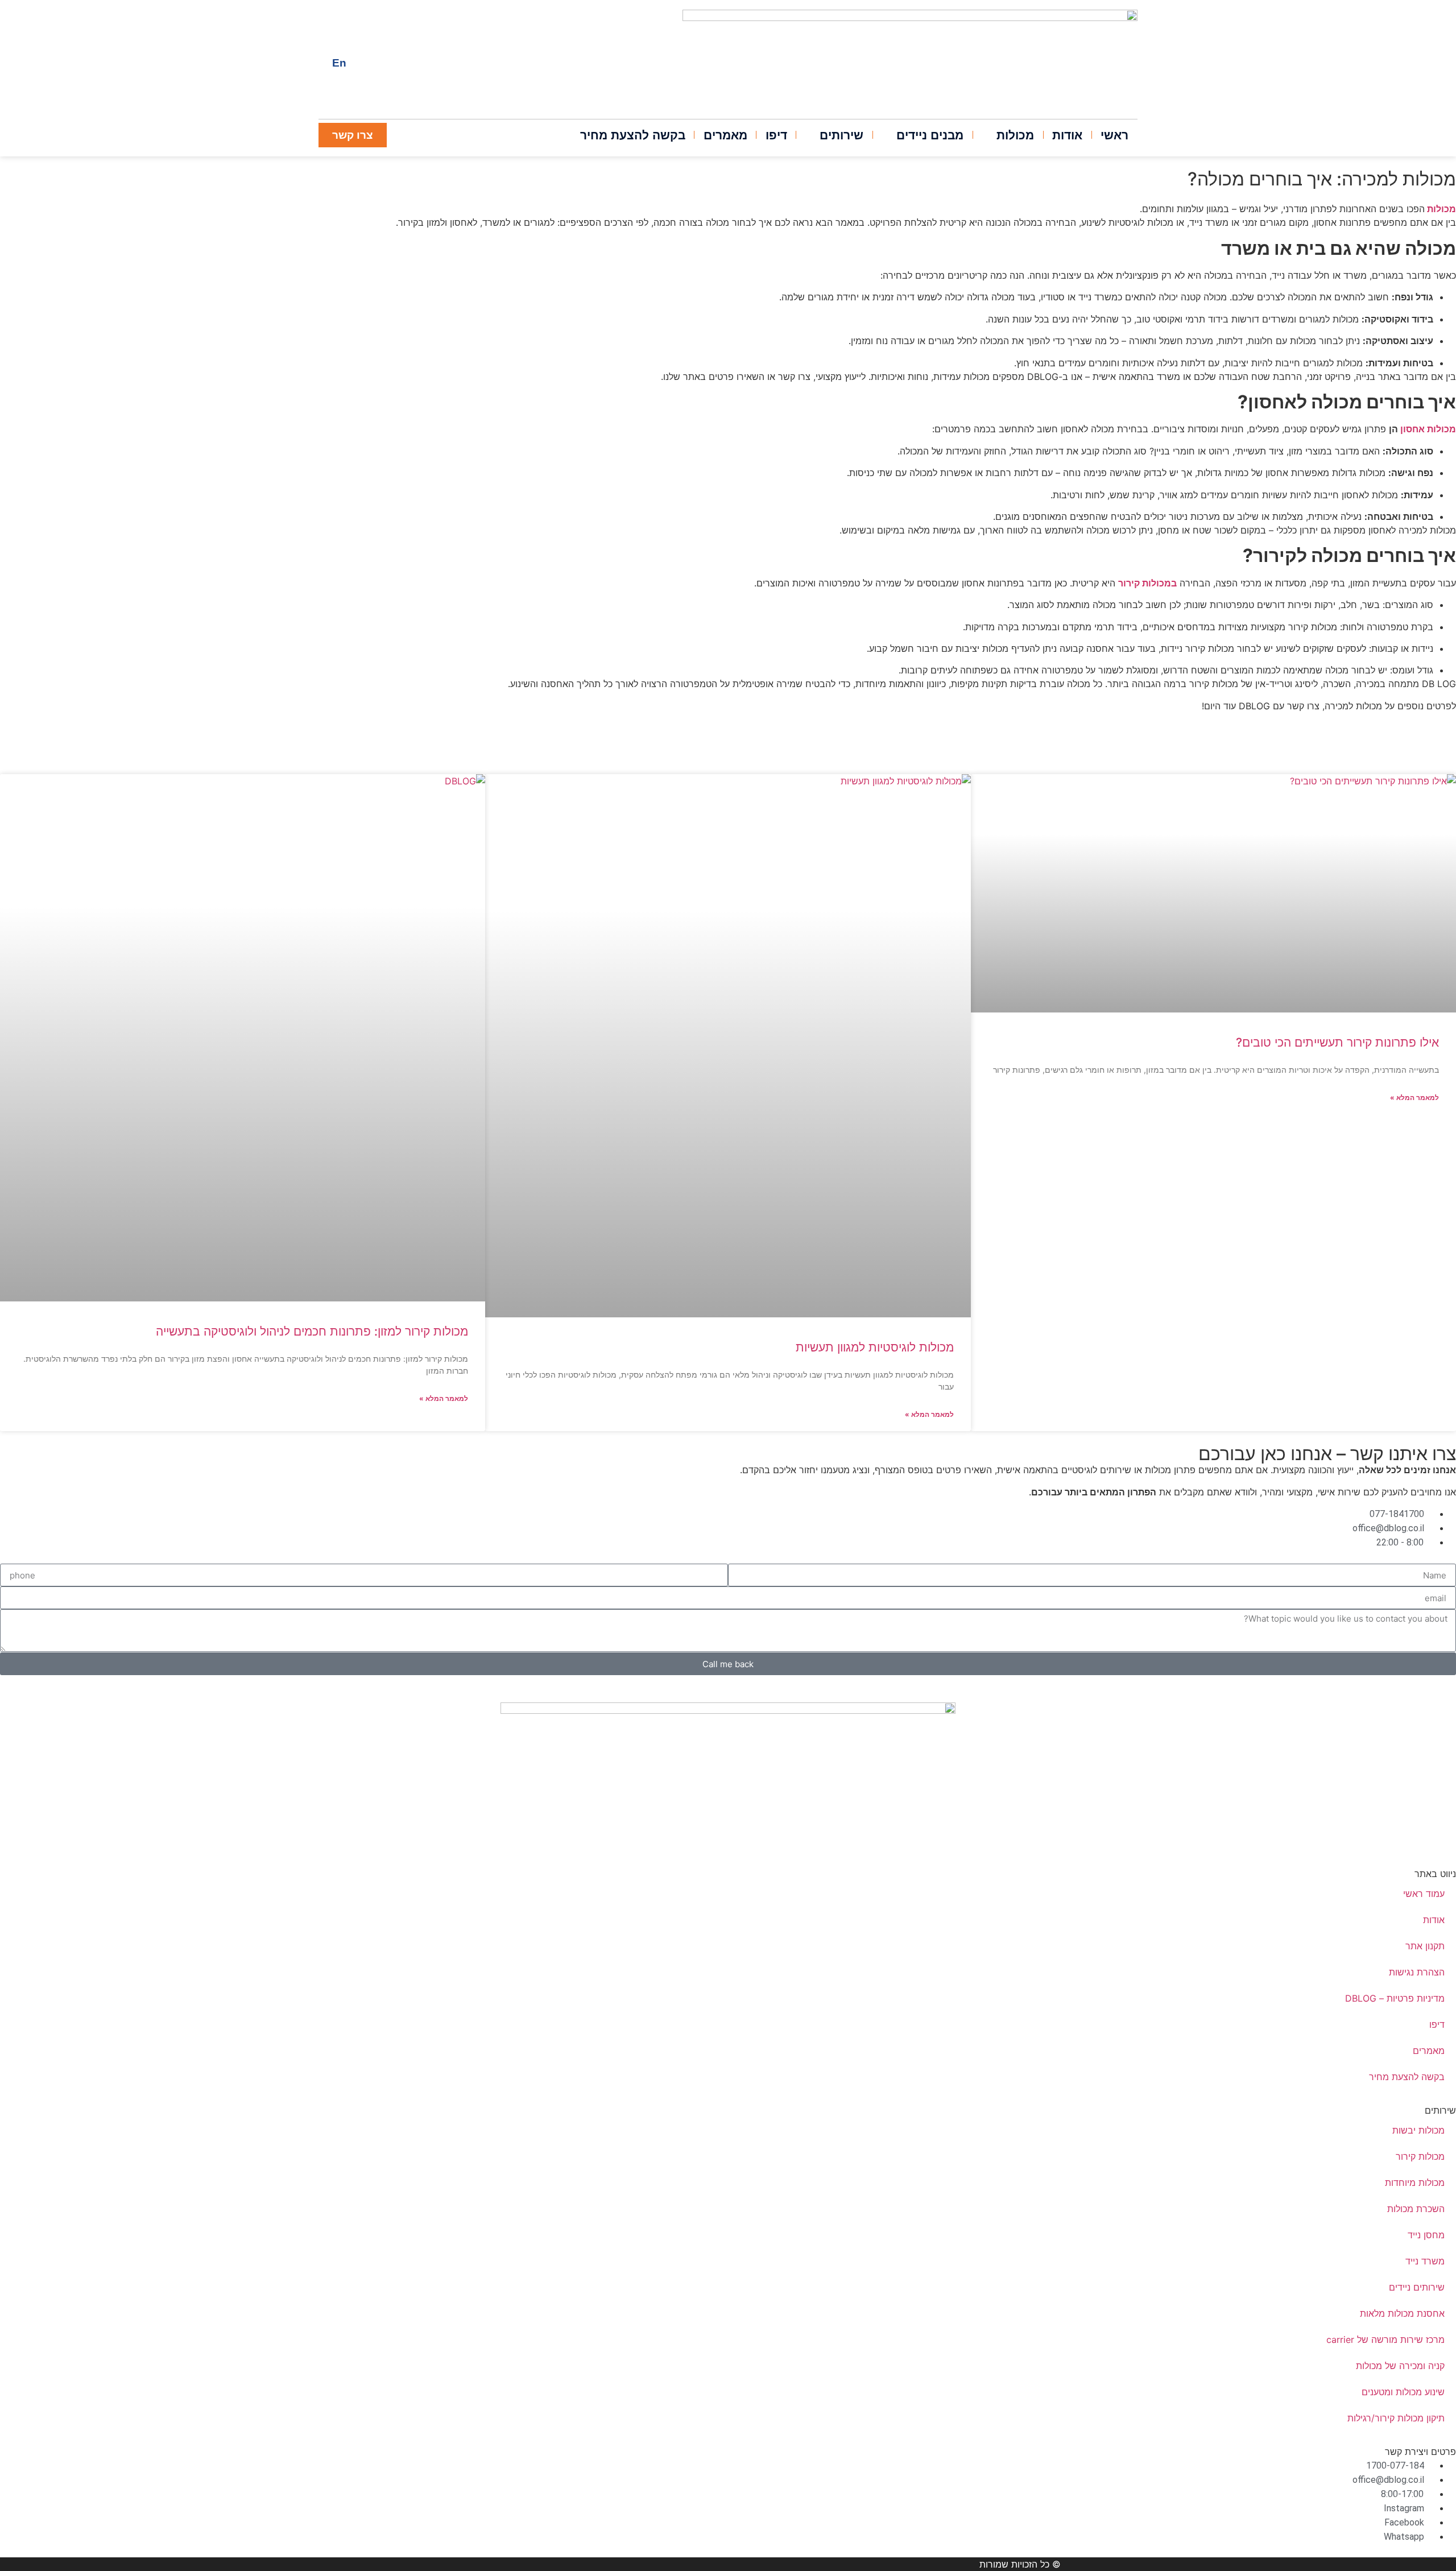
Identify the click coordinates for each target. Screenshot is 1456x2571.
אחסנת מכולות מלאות (1402, 2313)
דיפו (1437, 2024)
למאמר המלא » (1414, 1098)
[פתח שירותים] (811, 135)
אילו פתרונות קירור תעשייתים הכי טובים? (1337, 1042)
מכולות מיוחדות (1415, 2183)
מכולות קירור (1420, 2156)
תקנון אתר (1425, 1946)
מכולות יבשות (1418, 2130)
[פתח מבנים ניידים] (888, 135)
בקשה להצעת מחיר (1407, 2077)
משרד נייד (1425, 2261)
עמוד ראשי (1424, 1894)
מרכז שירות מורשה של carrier (1385, 2339)
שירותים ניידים (1417, 2287)
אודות (1434, 1920)
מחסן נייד (1426, 2235)
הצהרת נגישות (1417, 1972)
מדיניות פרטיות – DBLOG (1395, 1998)
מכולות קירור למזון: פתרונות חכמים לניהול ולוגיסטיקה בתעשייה (312, 1331)
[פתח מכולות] (988, 135)
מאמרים (1429, 2051)
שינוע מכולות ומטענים (1403, 2392)
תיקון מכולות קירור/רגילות (1396, 2418)
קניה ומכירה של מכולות (1400, 2366)
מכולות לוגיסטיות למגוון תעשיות (875, 1347)
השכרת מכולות (1416, 2209)
